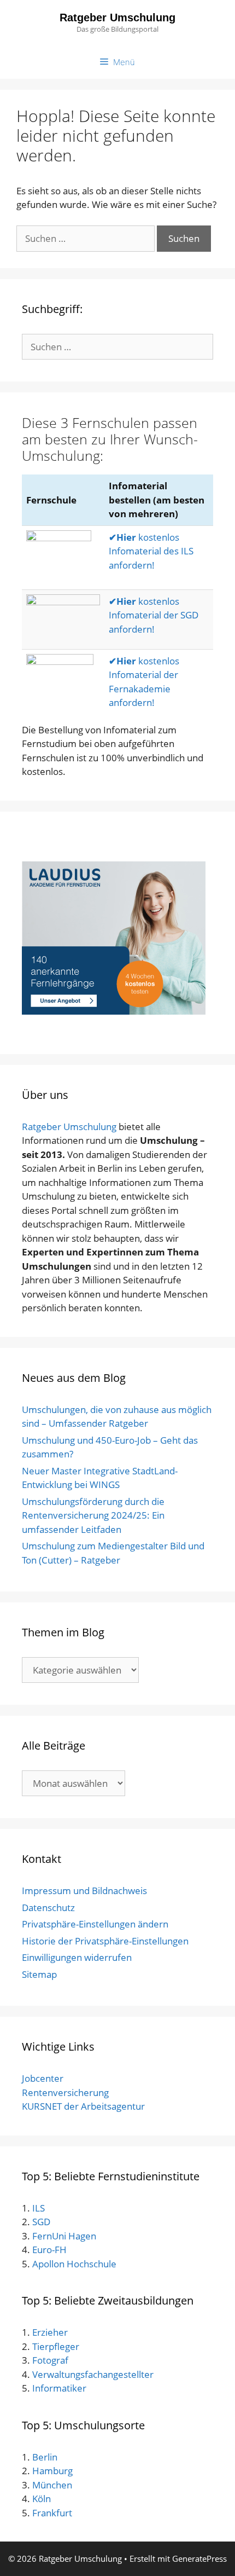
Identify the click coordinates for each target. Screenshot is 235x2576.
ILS (39, 2208)
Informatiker (59, 2388)
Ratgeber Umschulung (117, 18)
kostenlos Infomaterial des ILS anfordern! (151, 551)
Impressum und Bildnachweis (84, 1891)
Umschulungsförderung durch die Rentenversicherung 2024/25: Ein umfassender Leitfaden (93, 1515)
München (52, 2485)
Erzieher (50, 2332)
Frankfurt (52, 2513)
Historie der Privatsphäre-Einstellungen (105, 1941)
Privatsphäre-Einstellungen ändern (95, 1924)
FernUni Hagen (64, 2236)
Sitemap (39, 1974)
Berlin (44, 2457)
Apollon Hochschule (74, 2264)
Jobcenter (43, 2078)
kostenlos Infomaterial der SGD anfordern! (154, 615)
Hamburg (52, 2471)
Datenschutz (48, 1908)
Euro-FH (49, 2250)
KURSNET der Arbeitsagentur (83, 2106)
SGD (41, 2222)
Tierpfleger (56, 2346)
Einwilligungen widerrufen (77, 1957)
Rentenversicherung (65, 2092)
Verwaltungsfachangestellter (93, 2374)
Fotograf (50, 2360)
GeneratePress (199, 2558)
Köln (42, 2499)
